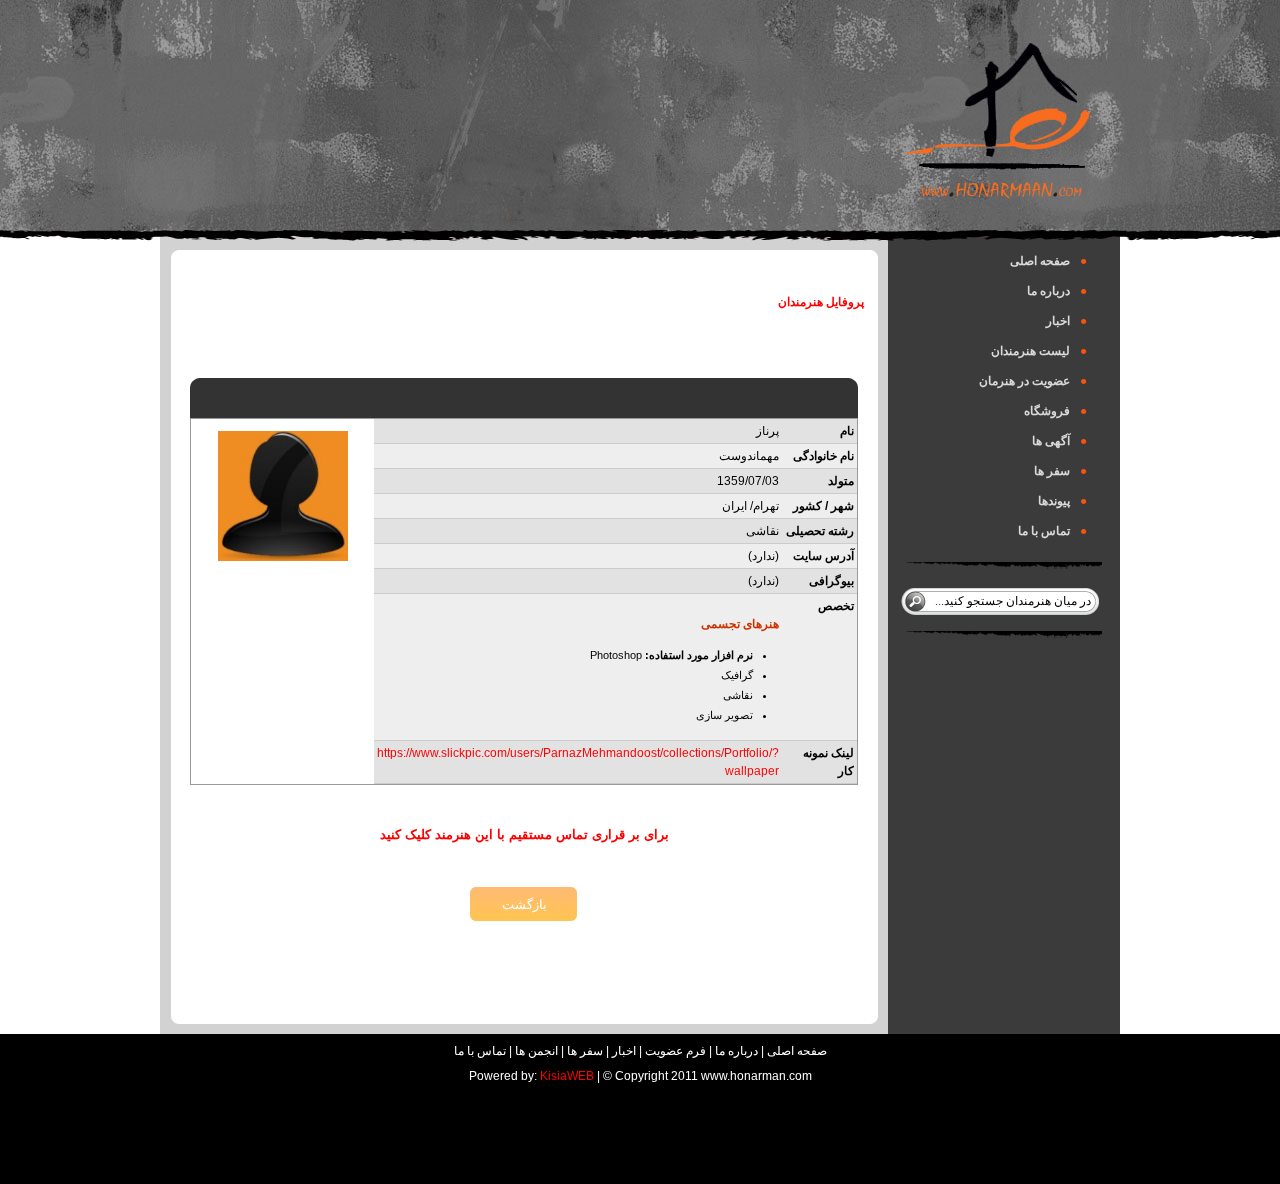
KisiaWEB (567, 1076)
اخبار (1066, 321)
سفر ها (1060, 471)
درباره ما (1057, 291)
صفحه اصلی (1048, 261)
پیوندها (1062, 501)
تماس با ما (1052, 531)
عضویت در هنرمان (1033, 381)
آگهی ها (1059, 441)
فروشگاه (1055, 411)
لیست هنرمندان (1039, 351)
